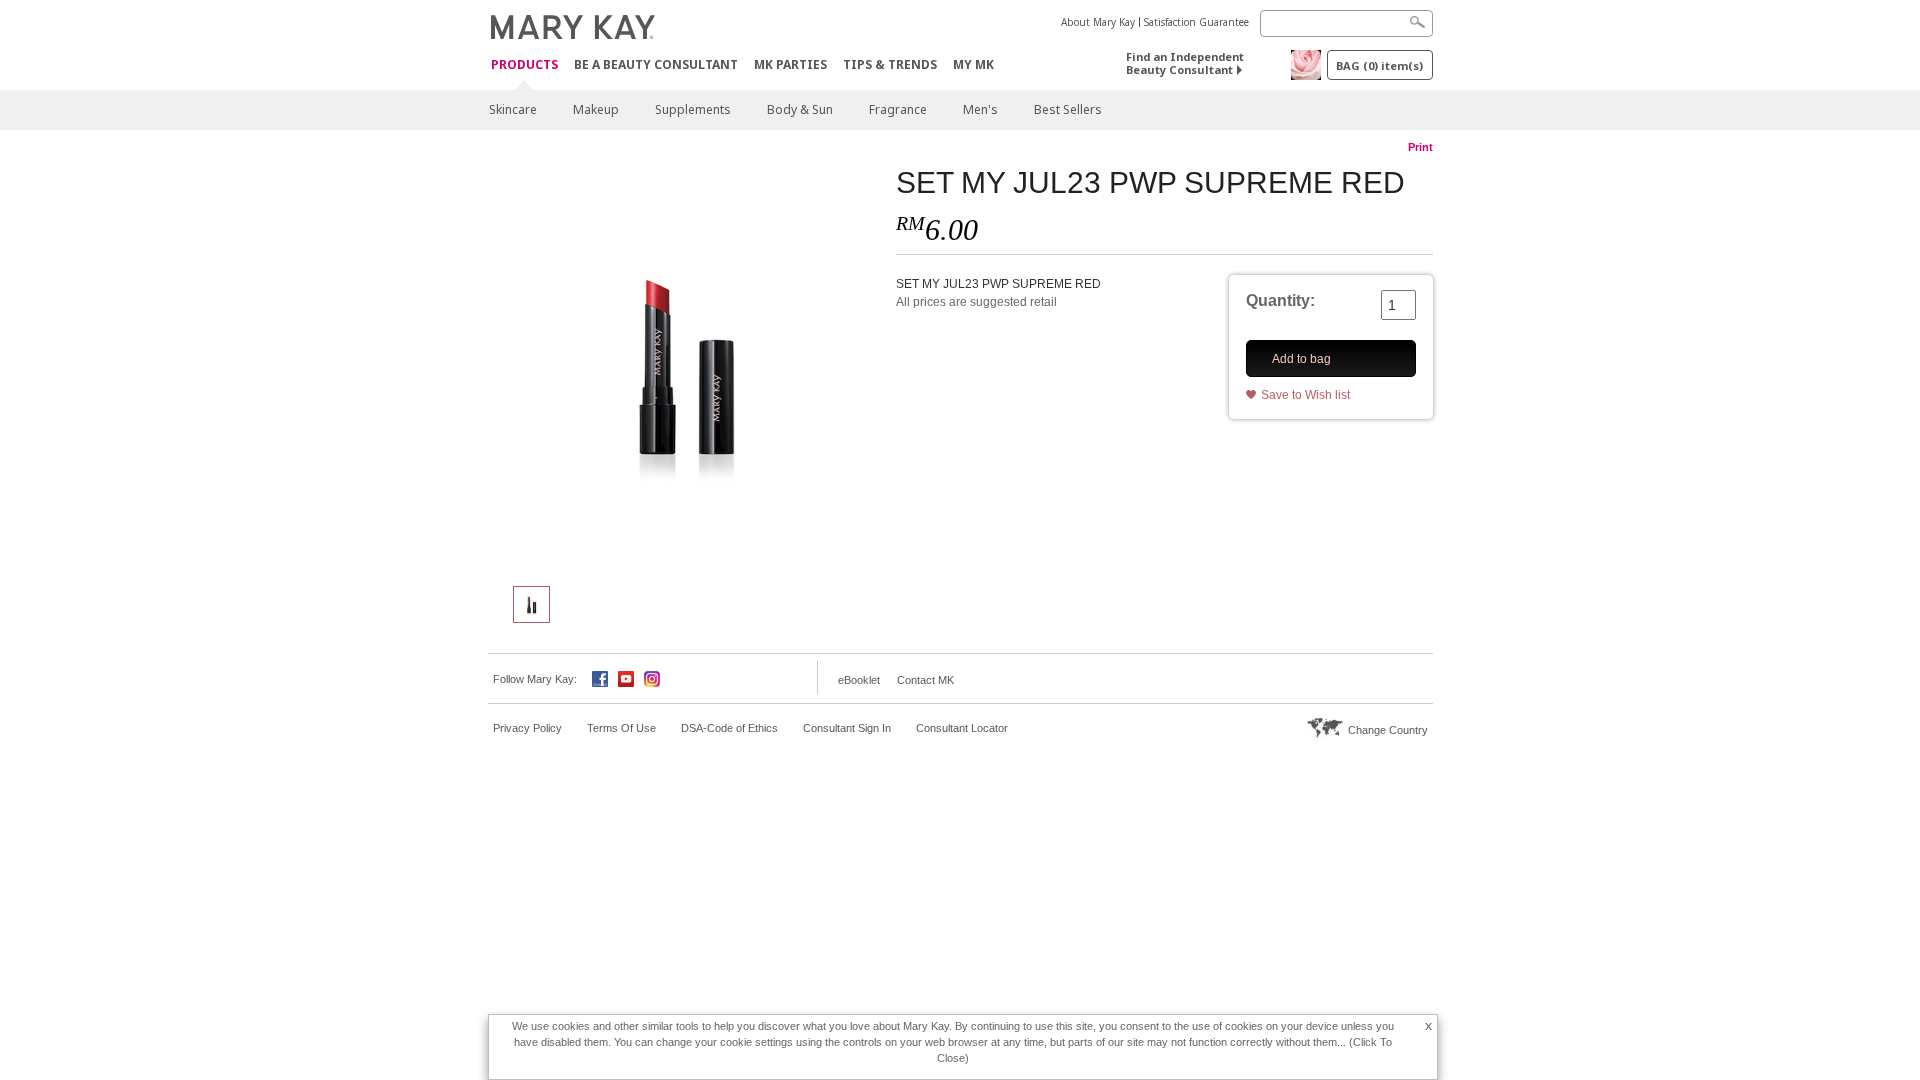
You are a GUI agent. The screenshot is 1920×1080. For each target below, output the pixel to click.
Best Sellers (1068, 109)
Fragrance (898, 109)
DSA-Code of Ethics (729, 728)
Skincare (513, 109)
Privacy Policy (527, 728)
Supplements (693, 109)
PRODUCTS (524, 65)
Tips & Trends (890, 64)
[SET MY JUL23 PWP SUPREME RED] (685, 366)
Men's (980, 109)
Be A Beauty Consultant (656, 64)
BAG (1379, 65)
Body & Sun (800, 109)
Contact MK (925, 680)
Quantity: (1280, 300)
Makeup (596, 109)
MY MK (973, 64)
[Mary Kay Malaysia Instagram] (652, 677)
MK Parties (790, 64)
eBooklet (859, 680)
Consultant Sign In (847, 728)
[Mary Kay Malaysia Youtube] (626, 677)
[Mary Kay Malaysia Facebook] (600, 677)
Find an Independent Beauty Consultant (1185, 63)
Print (1420, 147)
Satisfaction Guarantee (1196, 22)
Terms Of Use (621, 728)
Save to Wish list (1305, 395)
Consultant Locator (962, 728)
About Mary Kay (1098, 22)
